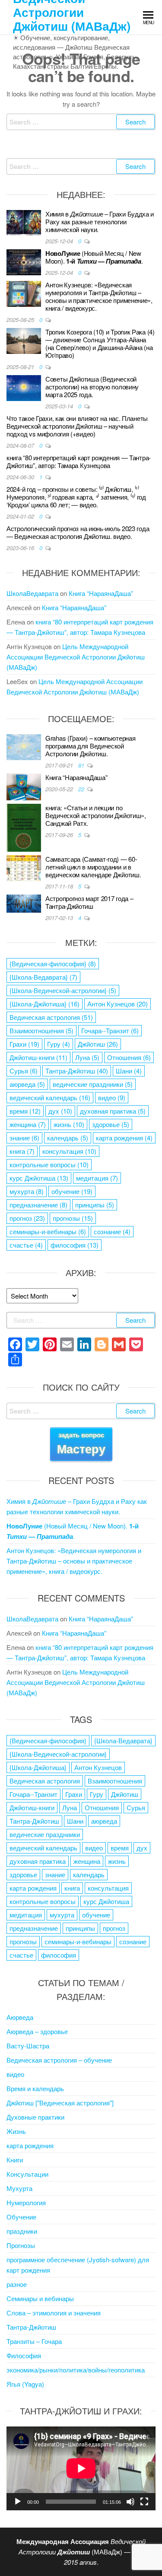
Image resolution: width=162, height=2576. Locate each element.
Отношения (129, 1057)
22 (82, 789)
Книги (15, 2160)
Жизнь (16, 2131)
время (25, 1111)
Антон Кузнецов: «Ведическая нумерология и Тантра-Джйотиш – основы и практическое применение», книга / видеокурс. (99, 296)
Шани (129, 1071)
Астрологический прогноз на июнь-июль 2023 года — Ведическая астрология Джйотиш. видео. (78, 532)
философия (75, 1245)
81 (82, 765)
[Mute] (130, 2502)
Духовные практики (35, 2117)
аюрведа (27, 1084)
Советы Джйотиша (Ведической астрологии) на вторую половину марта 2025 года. (92, 387)
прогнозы (73, 1218)
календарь (68, 1138)
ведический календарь (50, 1097)
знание (24, 1138)
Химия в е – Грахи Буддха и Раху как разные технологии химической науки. (100, 221)
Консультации (27, 2174)
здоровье (111, 1124)
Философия (24, 2355)
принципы (95, 1205)
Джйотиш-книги (38, 1057)
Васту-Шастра (28, 2046)
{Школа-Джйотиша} (44, 1004)
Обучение (21, 2217)
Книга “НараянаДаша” (101, 593)
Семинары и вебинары (40, 2298)
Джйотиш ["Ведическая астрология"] (60, 2103)
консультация (69, 1151)
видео (112, 1097)
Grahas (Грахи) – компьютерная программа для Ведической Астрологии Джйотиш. (90, 746)
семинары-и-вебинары (48, 1231)
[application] (81, 2468)
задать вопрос (81, 1444)
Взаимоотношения (41, 1030)
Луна (87, 1057)
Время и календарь (35, 2088)
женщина (28, 1124)
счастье (26, 1245)
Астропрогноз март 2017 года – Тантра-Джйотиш (89, 902)
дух (60, 1111)
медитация (97, 1178)
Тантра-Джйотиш (77, 1071)
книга (22, 1151)
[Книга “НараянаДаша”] (24, 786)
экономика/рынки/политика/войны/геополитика (76, 2370)
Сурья (24, 1071)
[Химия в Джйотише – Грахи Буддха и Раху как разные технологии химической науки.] (24, 222)
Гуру (59, 1044)
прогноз (27, 1218)
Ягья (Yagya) (25, 2384)
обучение (72, 1191)
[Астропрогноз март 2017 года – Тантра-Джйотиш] (24, 903)
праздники (22, 2231)
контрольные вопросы (49, 1164)
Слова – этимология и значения (54, 2313)
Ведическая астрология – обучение (59, 2060)
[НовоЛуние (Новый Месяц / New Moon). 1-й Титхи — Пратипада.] (24, 261)
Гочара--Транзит (110, 1030)
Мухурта (19, 2188)
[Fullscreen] (144, 2502)
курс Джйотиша (39, 1178)
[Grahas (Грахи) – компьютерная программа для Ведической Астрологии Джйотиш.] (24, 746)
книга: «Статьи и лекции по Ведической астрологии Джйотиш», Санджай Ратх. (96, 815)
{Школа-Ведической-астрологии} (63, 990)
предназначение (38, 1205)
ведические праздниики (93, 1084)
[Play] (18, 2502)
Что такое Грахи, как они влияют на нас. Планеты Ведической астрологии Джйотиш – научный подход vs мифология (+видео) (77, 426)
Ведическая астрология (51, 1017)
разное (17, 2284)
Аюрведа (20, 2017)
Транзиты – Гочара (34, 2341)
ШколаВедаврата (32, 593)
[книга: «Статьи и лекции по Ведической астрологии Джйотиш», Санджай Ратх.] (24, 826)
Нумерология (26, 2202)
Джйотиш (98, 1044)
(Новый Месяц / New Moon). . (94, 257)
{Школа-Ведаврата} (43, 977)
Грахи (24, 1044)
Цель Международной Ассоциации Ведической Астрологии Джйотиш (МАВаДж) (76, 657)
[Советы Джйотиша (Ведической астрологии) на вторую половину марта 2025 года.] (24, 387)
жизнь (69, 1124)
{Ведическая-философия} (53, 963)
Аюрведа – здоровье (37, 2031)
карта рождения (124, 1138)
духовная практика (113, 1111)
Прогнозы (21, 2245)
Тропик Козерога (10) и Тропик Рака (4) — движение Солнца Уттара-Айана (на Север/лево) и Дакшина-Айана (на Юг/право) (100, 343)
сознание (112, 1231)
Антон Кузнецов (118, 1004)
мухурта (27, 1191)
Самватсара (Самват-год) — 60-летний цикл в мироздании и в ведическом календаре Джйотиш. (93, 867)
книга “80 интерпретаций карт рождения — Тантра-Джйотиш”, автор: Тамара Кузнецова (79, 461)
